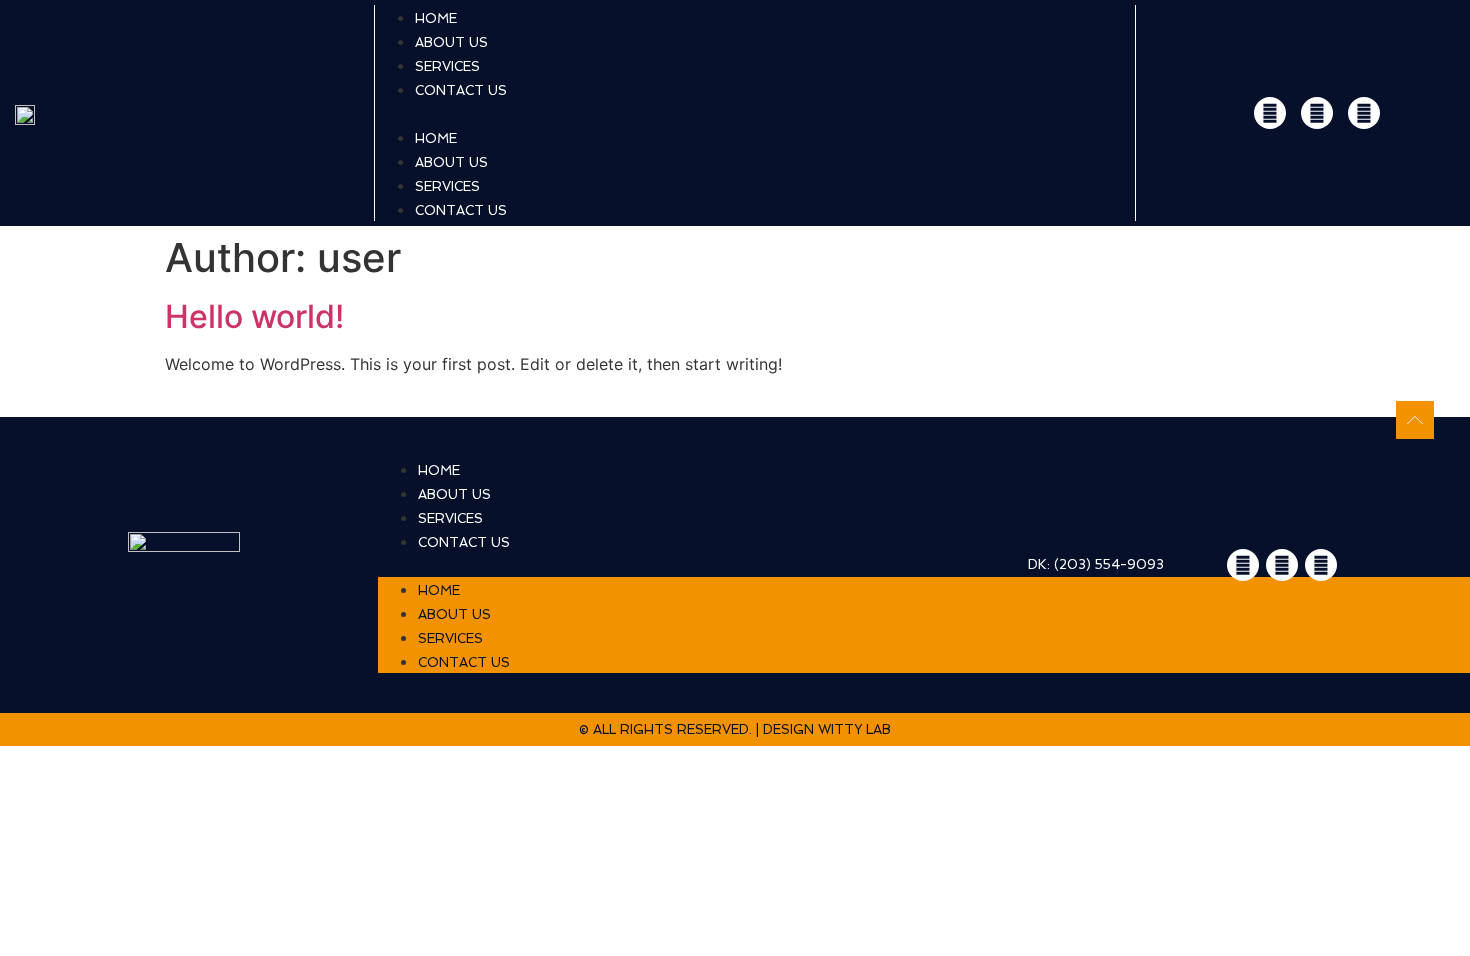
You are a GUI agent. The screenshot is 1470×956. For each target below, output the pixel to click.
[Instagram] (1317, 113)
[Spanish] (1443, 113)
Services (447, 186)
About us (451, 162)
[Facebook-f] (1364, 113)
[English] (1417, 113)
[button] (755, 113)
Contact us (461, 90)
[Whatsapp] (1270, 113)
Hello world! (254, 316)
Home (436, 138)
